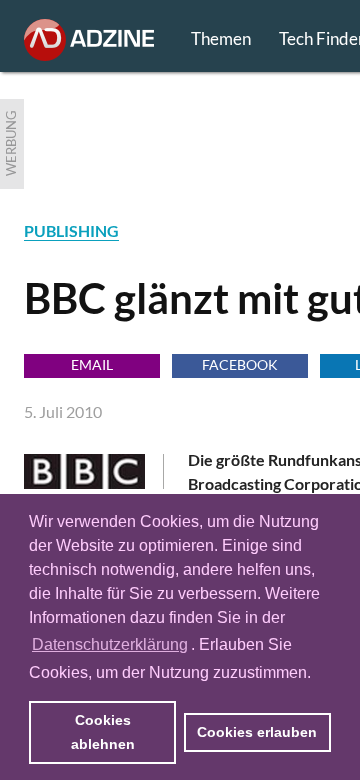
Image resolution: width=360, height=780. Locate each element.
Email (92, 364)
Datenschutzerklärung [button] (110, 644)
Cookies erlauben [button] (257, 732)
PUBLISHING (71, 230)
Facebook (240, 364)
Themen (221, 38)
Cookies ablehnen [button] (103, 732)
